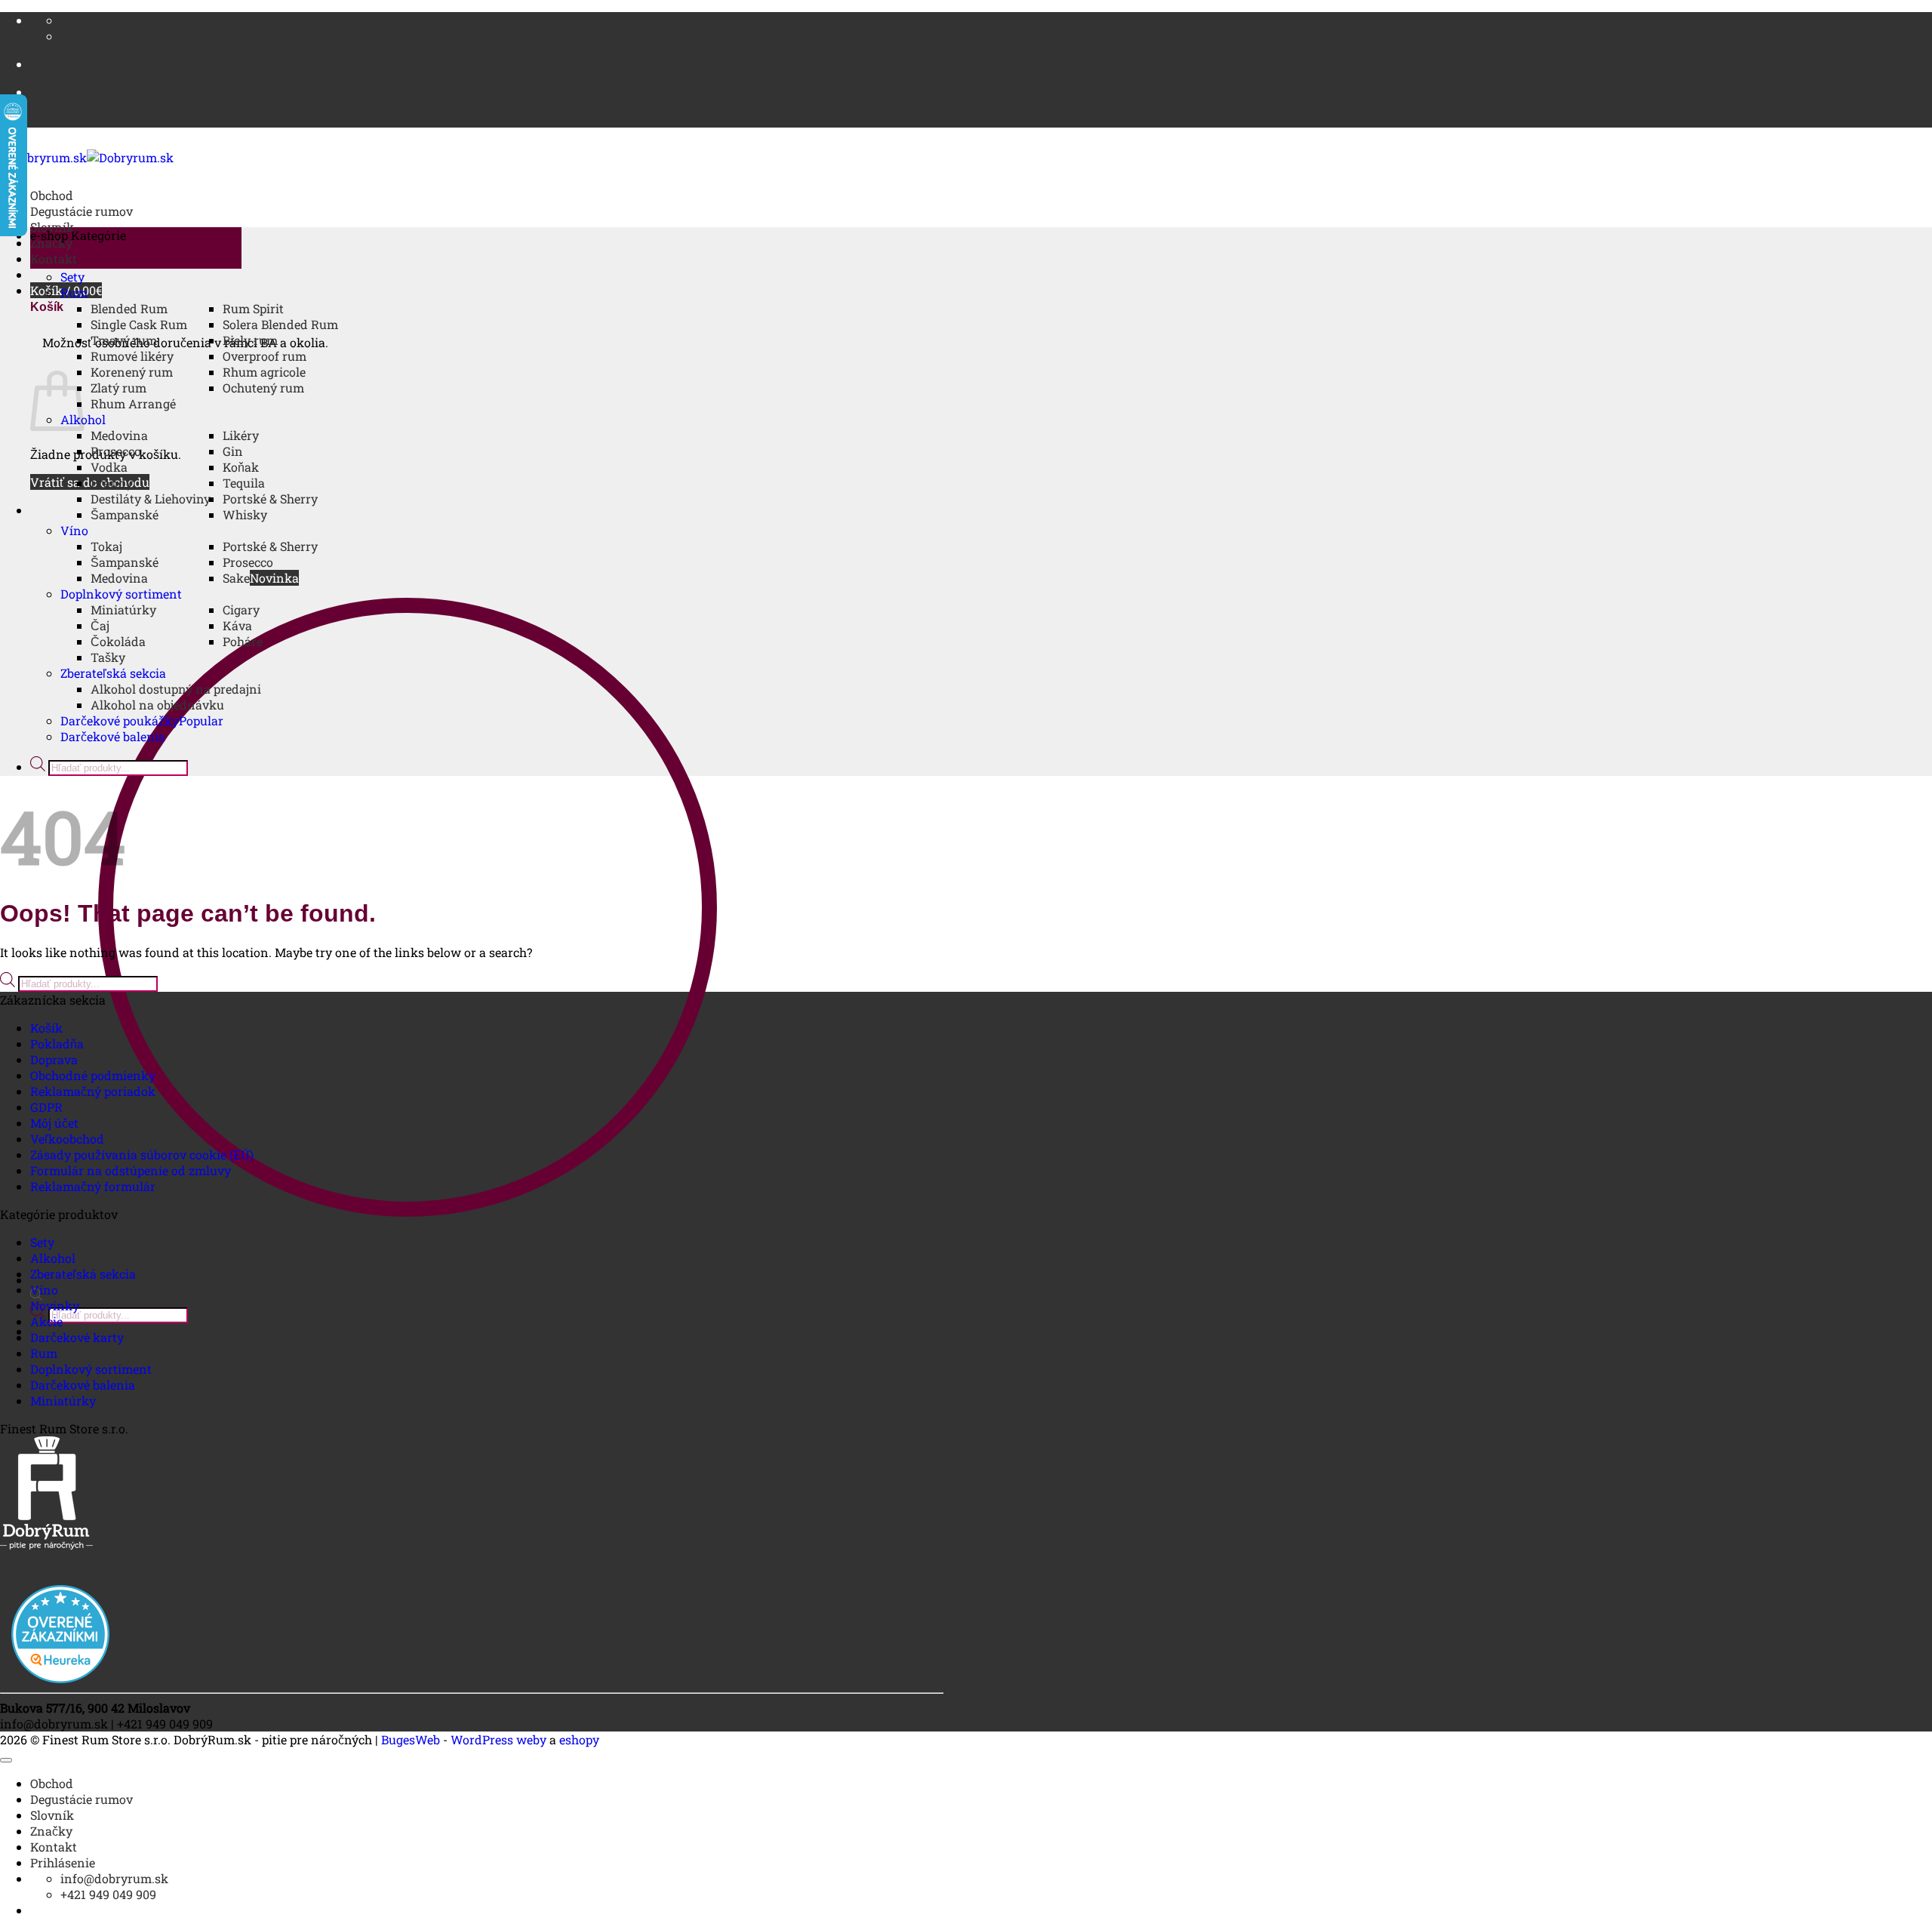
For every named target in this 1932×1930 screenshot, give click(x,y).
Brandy (112, 483)
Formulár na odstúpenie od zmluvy (131, 1170)
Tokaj (106, 546)
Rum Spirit (253, 308)
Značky (51, 1831)
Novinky (55, 1305)
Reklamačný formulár (93, 1186)
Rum (74, 292)
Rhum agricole (264, 372)
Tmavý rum (124, 340)
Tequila (244, 483)
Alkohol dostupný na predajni (176, 689)
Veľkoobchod (67, 1139)
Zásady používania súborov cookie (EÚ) (142, 1154)
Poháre (243, 641)
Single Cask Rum (139, 324)
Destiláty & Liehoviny (151, 499)
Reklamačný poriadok (93, 1091)
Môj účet (54, 1123)
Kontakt (54, 259)
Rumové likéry (132, 356)
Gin (233, 451)
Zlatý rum (118, 388)
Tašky (108, 657)
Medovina (119, 435)
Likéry (241, 435)
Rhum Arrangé (133, 403)
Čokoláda (118, 641)
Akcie (46, 1321)
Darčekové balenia (113, 736)
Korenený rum (132, 372)
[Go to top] (6, 1760)
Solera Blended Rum (280, 324)
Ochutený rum (263, 388)
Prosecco (116, 451)
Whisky (245, 514)
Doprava (54, 1059)
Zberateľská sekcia (113, 673)
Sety (72, 277)
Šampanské (125, 514)
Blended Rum (129, 308)
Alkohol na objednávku (157, 705)
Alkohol (53, 1258)
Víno (74, 530)
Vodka (109, 467)
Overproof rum (265, 356)
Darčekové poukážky (120, 720)
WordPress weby (498, 1739)
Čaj (100, 625)
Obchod (52, 195)
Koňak (241, 467)
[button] (136, 248)
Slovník (52, 1815)
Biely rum (250, 340)
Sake (236, 578)
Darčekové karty (77, 1337)
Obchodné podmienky (93, 1075)
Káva (237, 625)
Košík (46, 1028)
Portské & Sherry (270, 499)
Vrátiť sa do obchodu (90, 482)
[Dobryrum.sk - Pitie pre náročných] (87, 157)
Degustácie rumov (82, 211)
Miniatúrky (123, 609)
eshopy (579, 1739)
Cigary (241, 609)
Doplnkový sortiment (121, 594)
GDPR (46, 1107)
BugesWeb (411, 1739)
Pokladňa (57, 1043)
